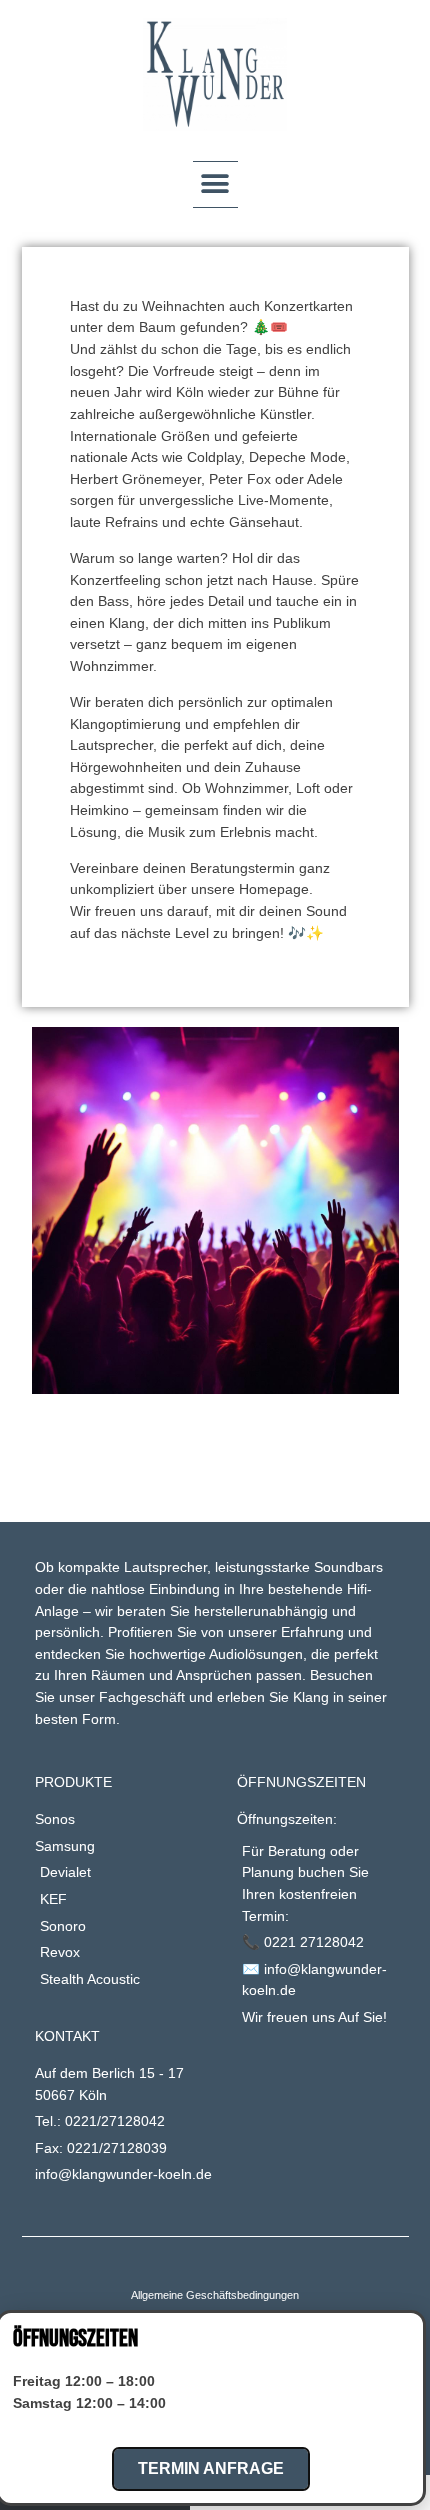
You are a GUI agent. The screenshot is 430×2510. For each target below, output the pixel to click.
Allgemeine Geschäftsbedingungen (215, 2295)
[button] (215, 184)
